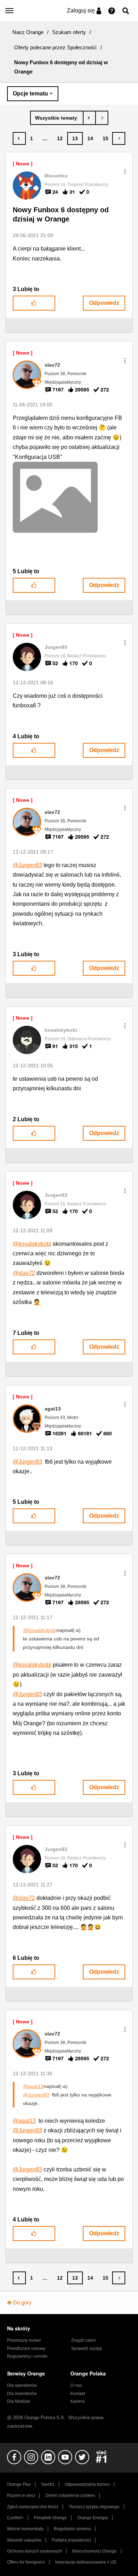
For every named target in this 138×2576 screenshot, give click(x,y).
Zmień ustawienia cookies (70, 2495)
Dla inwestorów (22, 2394)
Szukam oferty (69, 32)
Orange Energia (93, 2518)
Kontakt (78, 2394)
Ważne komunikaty (25, 2529)
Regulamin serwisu (72, 2529)
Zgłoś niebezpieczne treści (33, 2507)
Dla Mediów (19, 2401)
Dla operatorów (22, 2385)
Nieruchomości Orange (94, 2551)
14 (90, 138)
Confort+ (15, 2518)
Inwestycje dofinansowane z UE (86, 2562)
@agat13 (33, 2086)
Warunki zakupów (24, 2540)
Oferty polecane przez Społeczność (56, 47)
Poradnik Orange (50, 2518)
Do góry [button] (22, 2303)
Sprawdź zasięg (87, 2348)
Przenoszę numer (24, 2340)
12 (60, 138)
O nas (76, 2385)
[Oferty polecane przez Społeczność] (57, 118)
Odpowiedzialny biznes (87, 2484)
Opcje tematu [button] (30, 94)
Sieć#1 (48, 2484)
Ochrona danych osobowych (34, 2551)
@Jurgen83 (27, 865)
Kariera (77, 2401)
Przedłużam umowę (26, 2348)
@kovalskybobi (32, 1244)
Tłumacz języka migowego (94, 2507)
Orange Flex (19, 2484)
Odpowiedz (104, 303)
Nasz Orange (28, 32)
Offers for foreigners (26, 2562)
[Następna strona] (119, 138)
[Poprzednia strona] (19, 138)
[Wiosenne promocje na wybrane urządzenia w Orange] (89, 118)
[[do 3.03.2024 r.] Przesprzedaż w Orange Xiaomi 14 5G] (102, 118)
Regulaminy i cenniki (27, 2356)
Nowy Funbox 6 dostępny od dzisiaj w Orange (61, 215)
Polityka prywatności (71, 2540)
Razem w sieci (21, 2495)
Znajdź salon (84, 2340)
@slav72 (24, 1273)
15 (105, 138)
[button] (125, 171)
